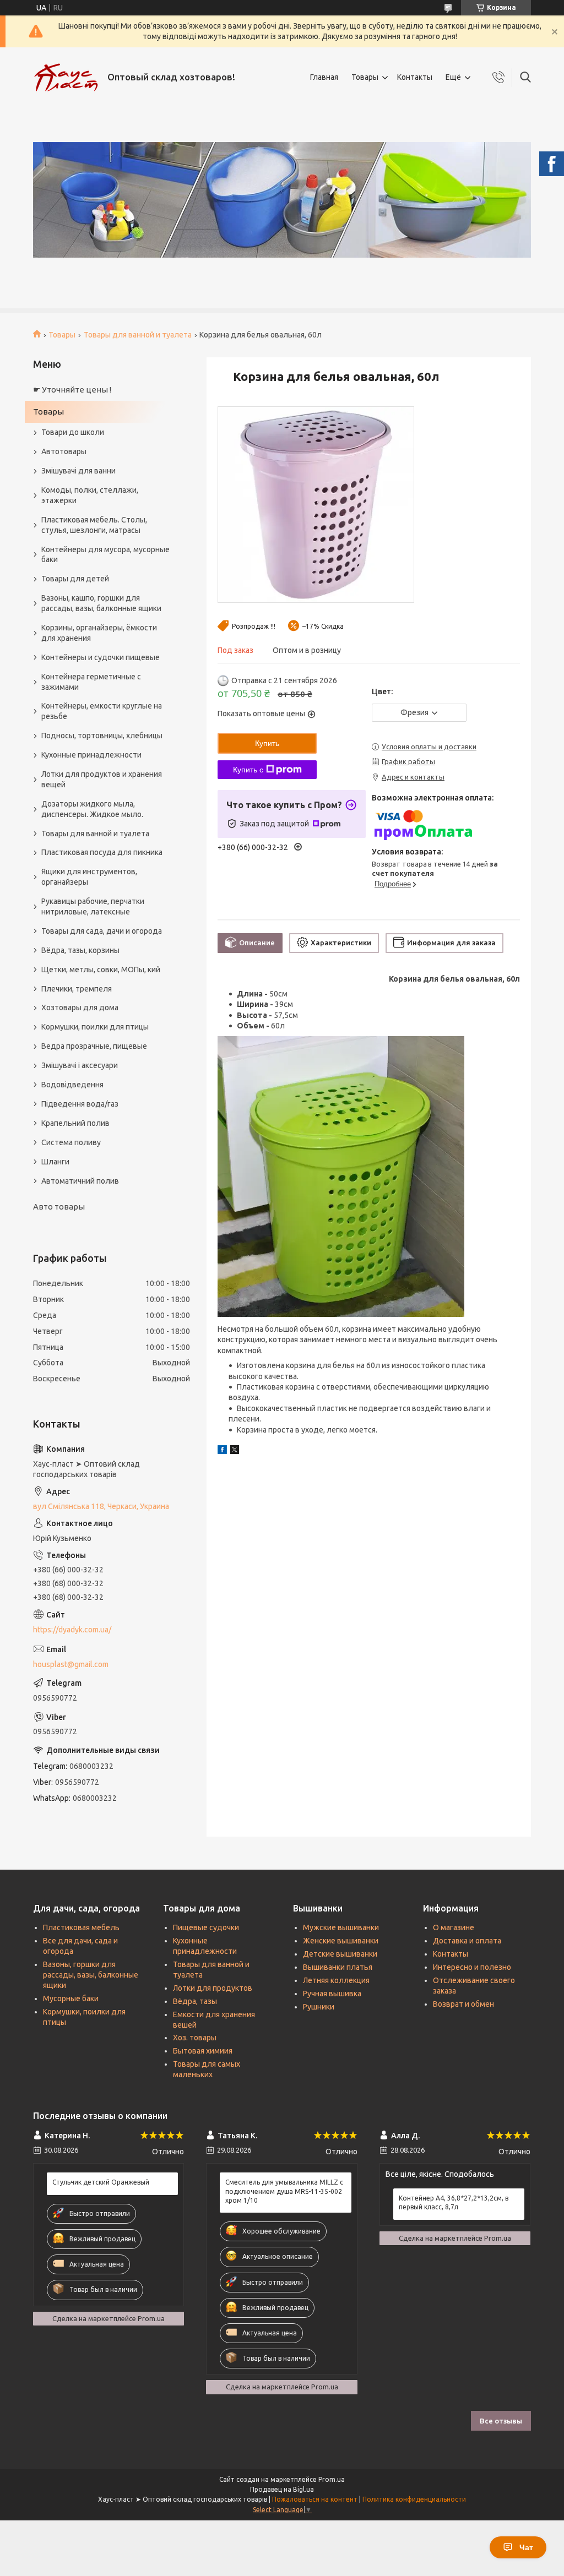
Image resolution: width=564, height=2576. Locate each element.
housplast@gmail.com (71, 1664)
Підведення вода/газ (80, 1104)
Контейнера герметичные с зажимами (91, 682)
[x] (235, 1451)
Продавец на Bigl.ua (282, 2489)
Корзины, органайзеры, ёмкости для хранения (99, 633)
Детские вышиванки (340, 1954)
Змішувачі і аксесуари (80, 1065)
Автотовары (64, 451)
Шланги (55, 1162)
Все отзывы (501, 2421)
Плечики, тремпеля (77, 989)
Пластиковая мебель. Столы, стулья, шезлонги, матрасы (94, 525)
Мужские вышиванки (341, 1927)
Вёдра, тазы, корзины (80, 950)
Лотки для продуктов (213, 1988)
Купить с (248, 770)
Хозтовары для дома (80, 1007)
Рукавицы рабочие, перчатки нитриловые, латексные (93, 906)
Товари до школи (73, 432)
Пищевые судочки (206, 1927)
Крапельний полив (75, 1123)
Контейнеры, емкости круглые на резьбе (102, 711)
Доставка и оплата (467, 1941)
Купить (267, 743)
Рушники (319, 2007)
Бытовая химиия (203, 2051)
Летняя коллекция (336, 1980)
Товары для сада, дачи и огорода (102, 931)
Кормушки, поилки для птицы (95, 1027)
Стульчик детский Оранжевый (101, 2182)
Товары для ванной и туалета (138, 335)
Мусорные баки (71, 1998)
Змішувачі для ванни (78, 471)
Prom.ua (332, 2479)
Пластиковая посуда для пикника (102, 852)
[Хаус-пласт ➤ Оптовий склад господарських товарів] (66, 78)
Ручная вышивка (332, 1994)
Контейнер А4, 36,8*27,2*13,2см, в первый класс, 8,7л (454, 2202)
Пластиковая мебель (81, 1927)
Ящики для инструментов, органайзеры (89, 877)
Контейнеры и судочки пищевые (101, 657)
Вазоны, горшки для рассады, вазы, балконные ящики (91, 1975)
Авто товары (59, 1207)
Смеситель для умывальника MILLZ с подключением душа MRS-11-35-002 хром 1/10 (284, 2191)
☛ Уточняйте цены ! (72, 390)
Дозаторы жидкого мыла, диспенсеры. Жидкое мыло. (92, 809)
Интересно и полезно (472, 1967)
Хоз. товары (195, 2038)
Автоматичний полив (80, 1181)
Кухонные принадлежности (91, 755)
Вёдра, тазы (195, 2001)
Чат (526, 2547)
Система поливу (71, 1142)
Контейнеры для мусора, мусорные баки (105, 555)
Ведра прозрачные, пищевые (94, 1046)
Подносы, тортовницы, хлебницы (102, 736)
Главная (324, 77)
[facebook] (222, 1451)
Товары (365, 77)
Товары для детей (75, 579)
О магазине (454, 1927)
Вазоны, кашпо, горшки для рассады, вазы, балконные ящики (101, 603)
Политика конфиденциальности (414, 2499)
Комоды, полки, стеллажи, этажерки (90, 495)
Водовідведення (72, 1085)
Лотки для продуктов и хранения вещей (102, 779)
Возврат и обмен (463, 2004)
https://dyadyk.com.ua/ (72, 1630)
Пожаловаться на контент (315, 2499)
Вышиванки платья (338, 1967)
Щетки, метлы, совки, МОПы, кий (101, 970)
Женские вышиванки (341, 1941)
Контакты (415, 77)
